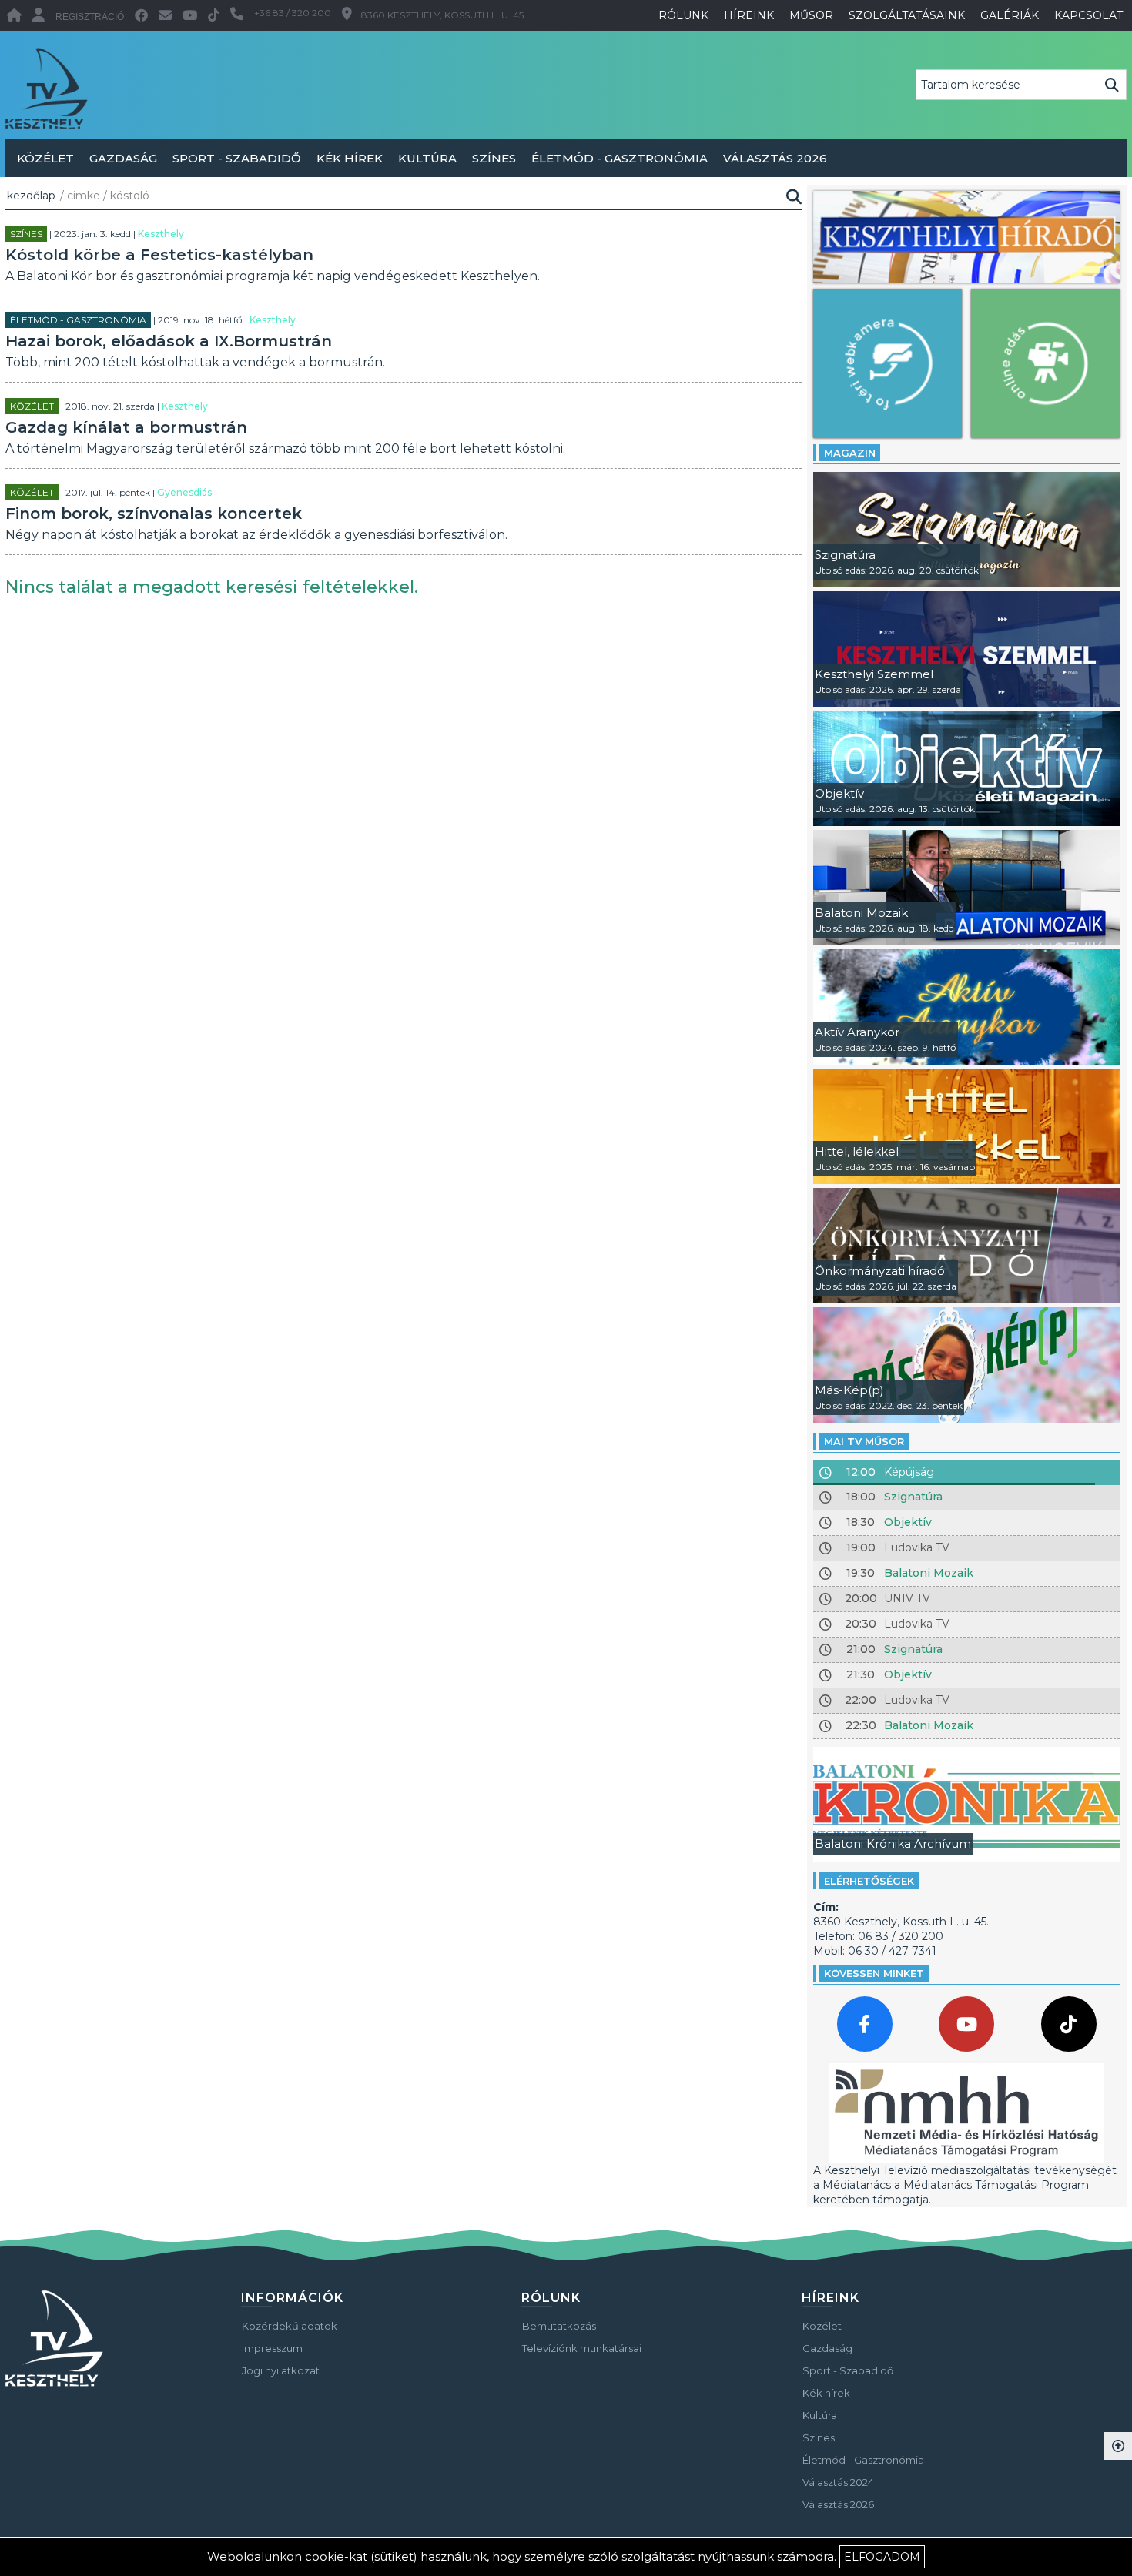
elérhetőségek (869, 1881)
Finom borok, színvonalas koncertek (154, 514)
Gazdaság (123, 158)
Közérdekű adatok (290, 2326)
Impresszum (272, 2348)
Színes (494, 158)
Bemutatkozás (559, 2326)
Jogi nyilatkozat (281, 2370)
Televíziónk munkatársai (582, 2348)
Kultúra (427, 158)
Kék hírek (350, 158)
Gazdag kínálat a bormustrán (126, 427)
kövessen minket (874, 1973)
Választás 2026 (775, 158)
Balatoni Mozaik (929, 1573)
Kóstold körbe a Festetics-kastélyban (159, 255)
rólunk (683, 15)
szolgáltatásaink (907, 15)
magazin (850, 453)
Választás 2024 (838, 2482)
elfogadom (882, 2557)
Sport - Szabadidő (237, 158)
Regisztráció (90, 17)
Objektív (908, 1522)
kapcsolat (1088, 15)
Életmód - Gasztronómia (620, 158)
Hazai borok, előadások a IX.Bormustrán (169, 341)
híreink (749, 15)
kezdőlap (31, 196)
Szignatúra (913, 1497)
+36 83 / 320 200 (293, 13)
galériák (1010, 15)
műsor (811, 15)
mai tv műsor (864, 1441)
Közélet (45, 158)
